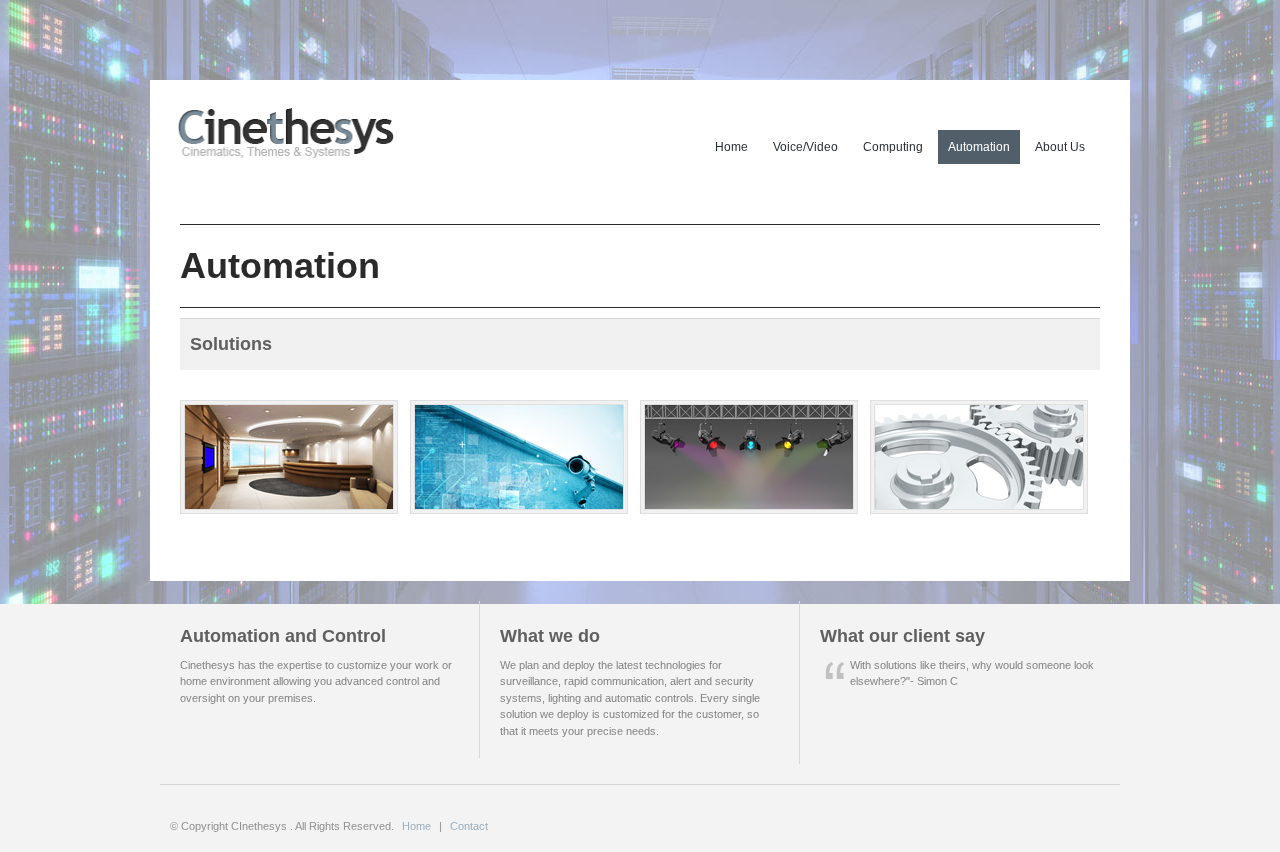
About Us (1060, 147)
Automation (979, 147)
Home (731, 147)
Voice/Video (805, 147)
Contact (469, 826)
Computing (893, 147)
